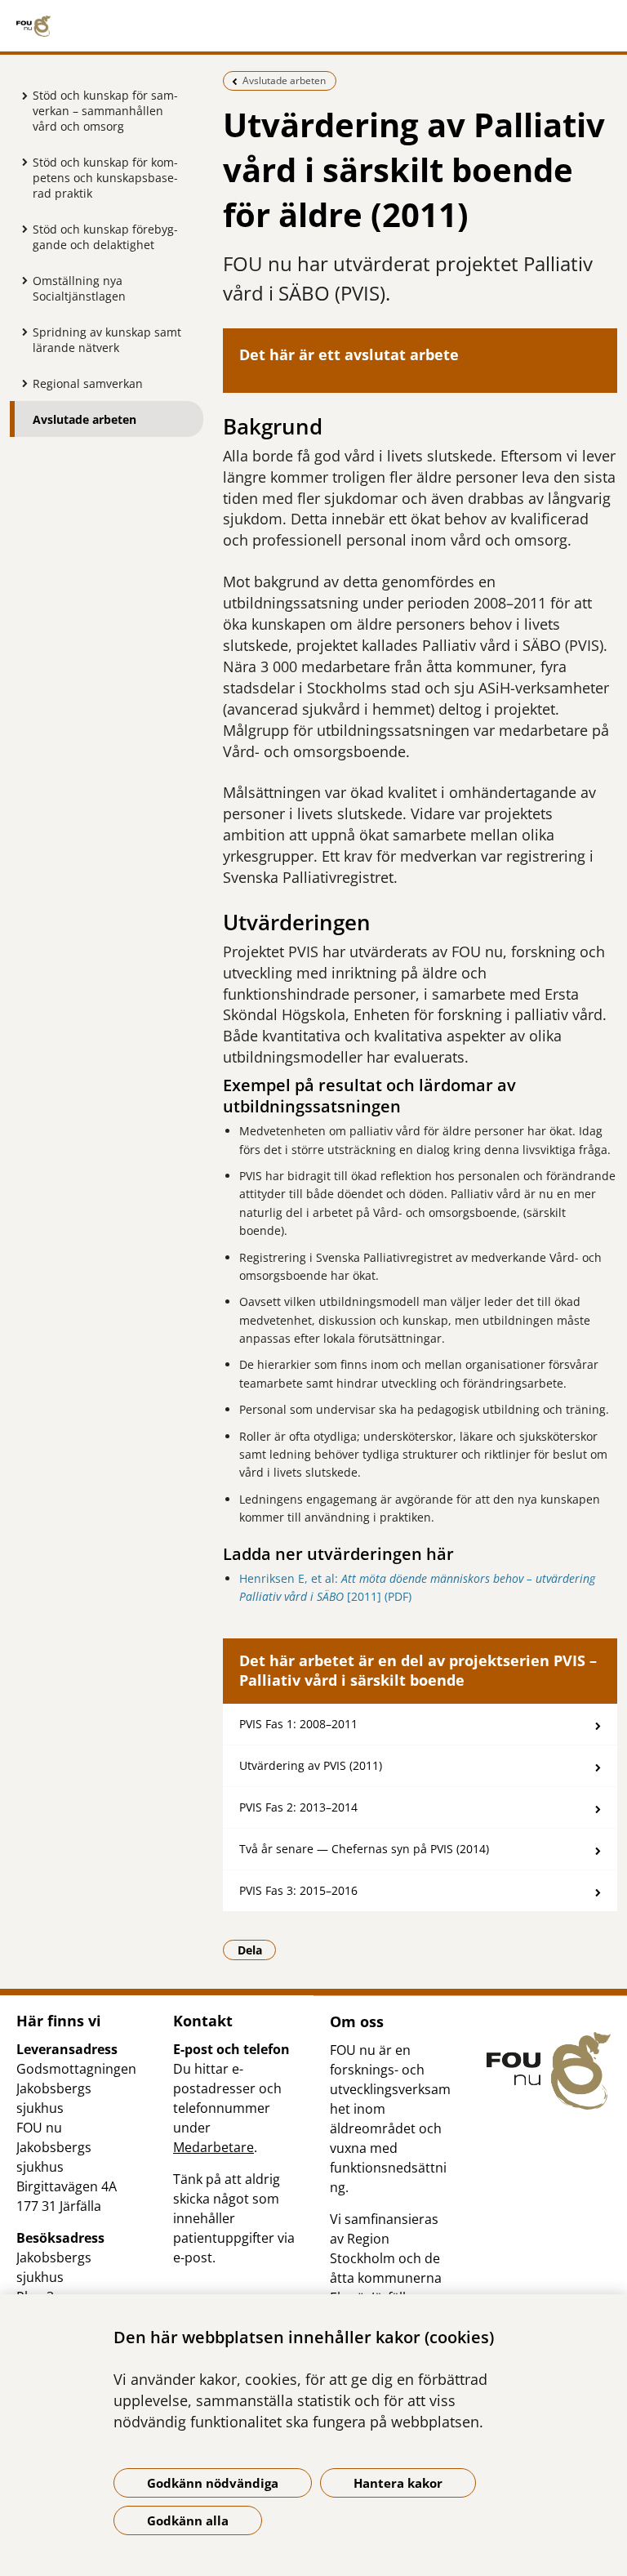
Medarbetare (213, 2147)
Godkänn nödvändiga (213, 2483)
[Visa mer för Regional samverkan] (20, 383)
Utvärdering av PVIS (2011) (311, 1765)
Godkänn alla (188, 2520)
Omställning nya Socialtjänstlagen (79, 288)
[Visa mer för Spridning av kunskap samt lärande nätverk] (20, 332)
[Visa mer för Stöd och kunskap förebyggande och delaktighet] (20, 229)
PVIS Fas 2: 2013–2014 (298, 1807)
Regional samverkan (88, 383)
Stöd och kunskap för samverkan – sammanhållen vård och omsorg (105, 111)
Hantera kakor (398, 2483)
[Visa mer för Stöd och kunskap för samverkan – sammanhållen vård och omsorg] (20, 96)
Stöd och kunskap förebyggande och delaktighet (105, 237)
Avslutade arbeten (84, 419)
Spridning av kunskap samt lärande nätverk (107, 340)
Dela (257, 1950)
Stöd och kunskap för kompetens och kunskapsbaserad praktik (105, 178)
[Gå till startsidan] (313, 26)
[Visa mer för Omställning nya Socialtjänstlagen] (20, 280)
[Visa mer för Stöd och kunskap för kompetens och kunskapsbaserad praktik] (20, 162)
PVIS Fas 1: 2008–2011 (298, 1724)
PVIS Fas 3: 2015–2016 (298, 1890)
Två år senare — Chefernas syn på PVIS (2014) (364, 1849)
